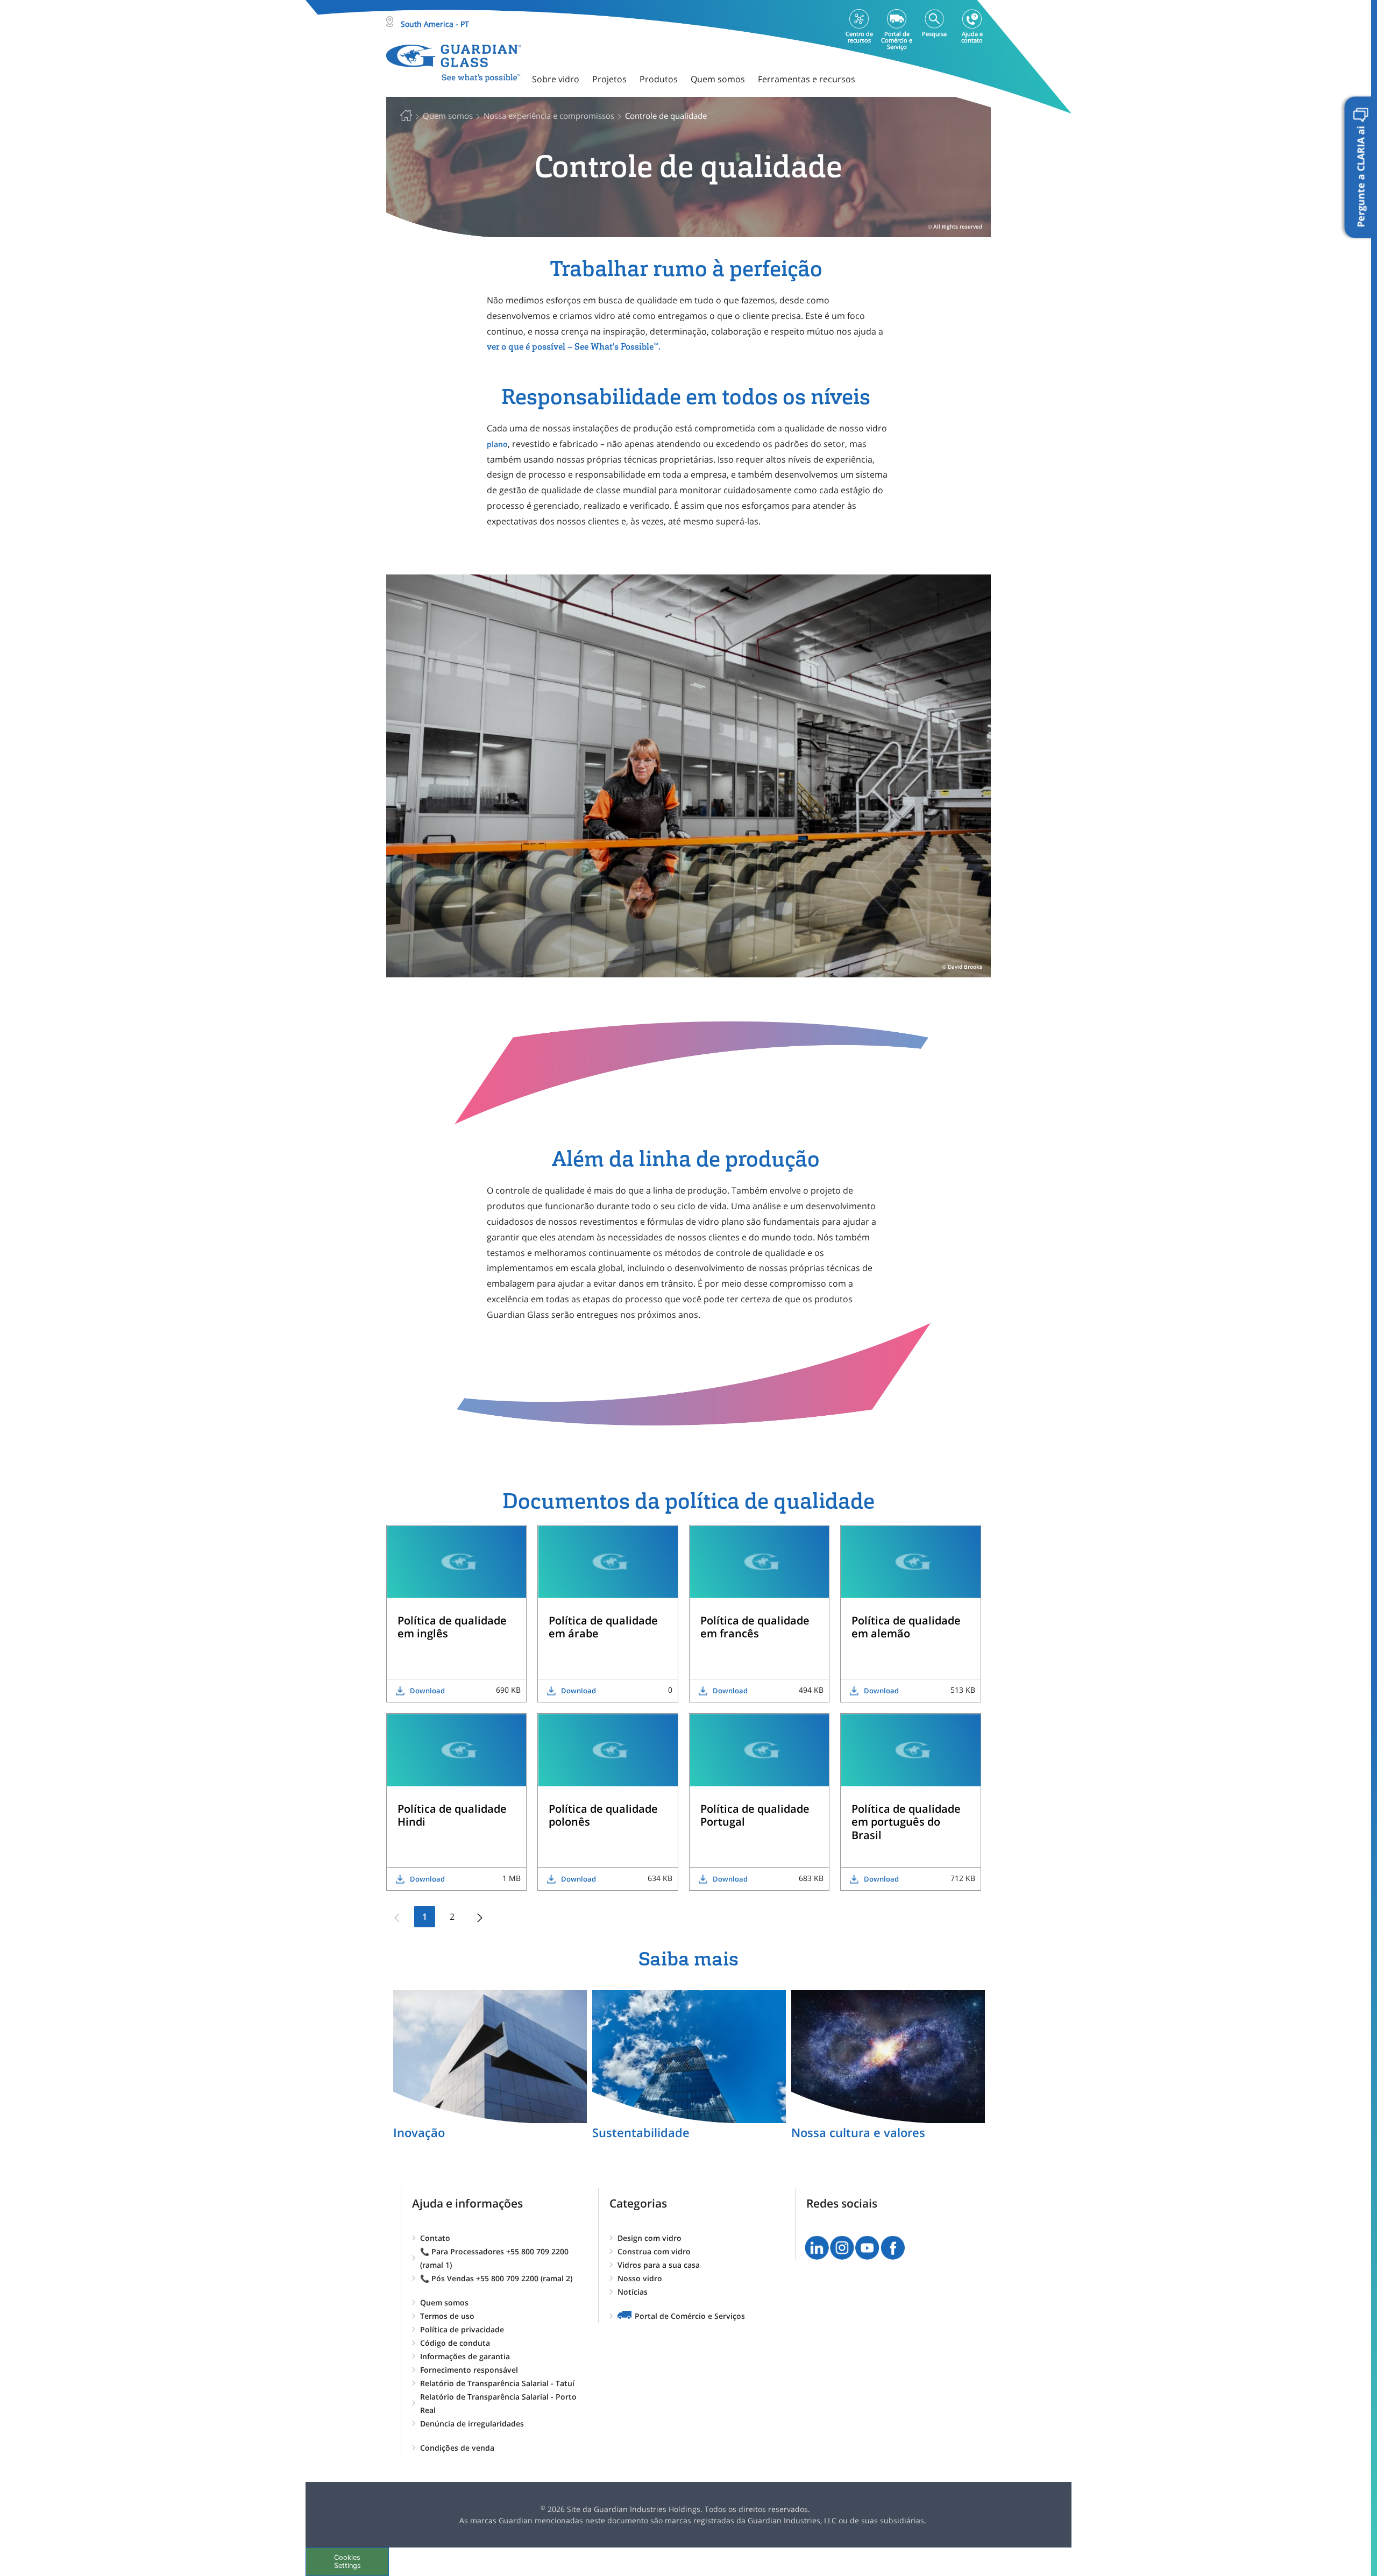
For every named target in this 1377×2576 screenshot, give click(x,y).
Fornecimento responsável (469, 2370)
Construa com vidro (654, 2251)
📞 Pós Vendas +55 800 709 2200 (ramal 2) (496, 2278)
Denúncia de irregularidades (472, 2424)
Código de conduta (455, 2343)
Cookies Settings (347, 2561)
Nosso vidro (640, 2278)
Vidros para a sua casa (659, 2265)
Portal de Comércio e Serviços (690, 2316)
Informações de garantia (465, 2356)
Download (427, 1691)
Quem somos (444, 2302)
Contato (435, 2238)
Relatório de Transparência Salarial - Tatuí (497, 2383)
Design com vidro (650, 2238)
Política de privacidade (462, 2329)
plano (497, 444)
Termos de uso (447, 2316)
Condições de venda (457, 2448)
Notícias (633, 2292)
